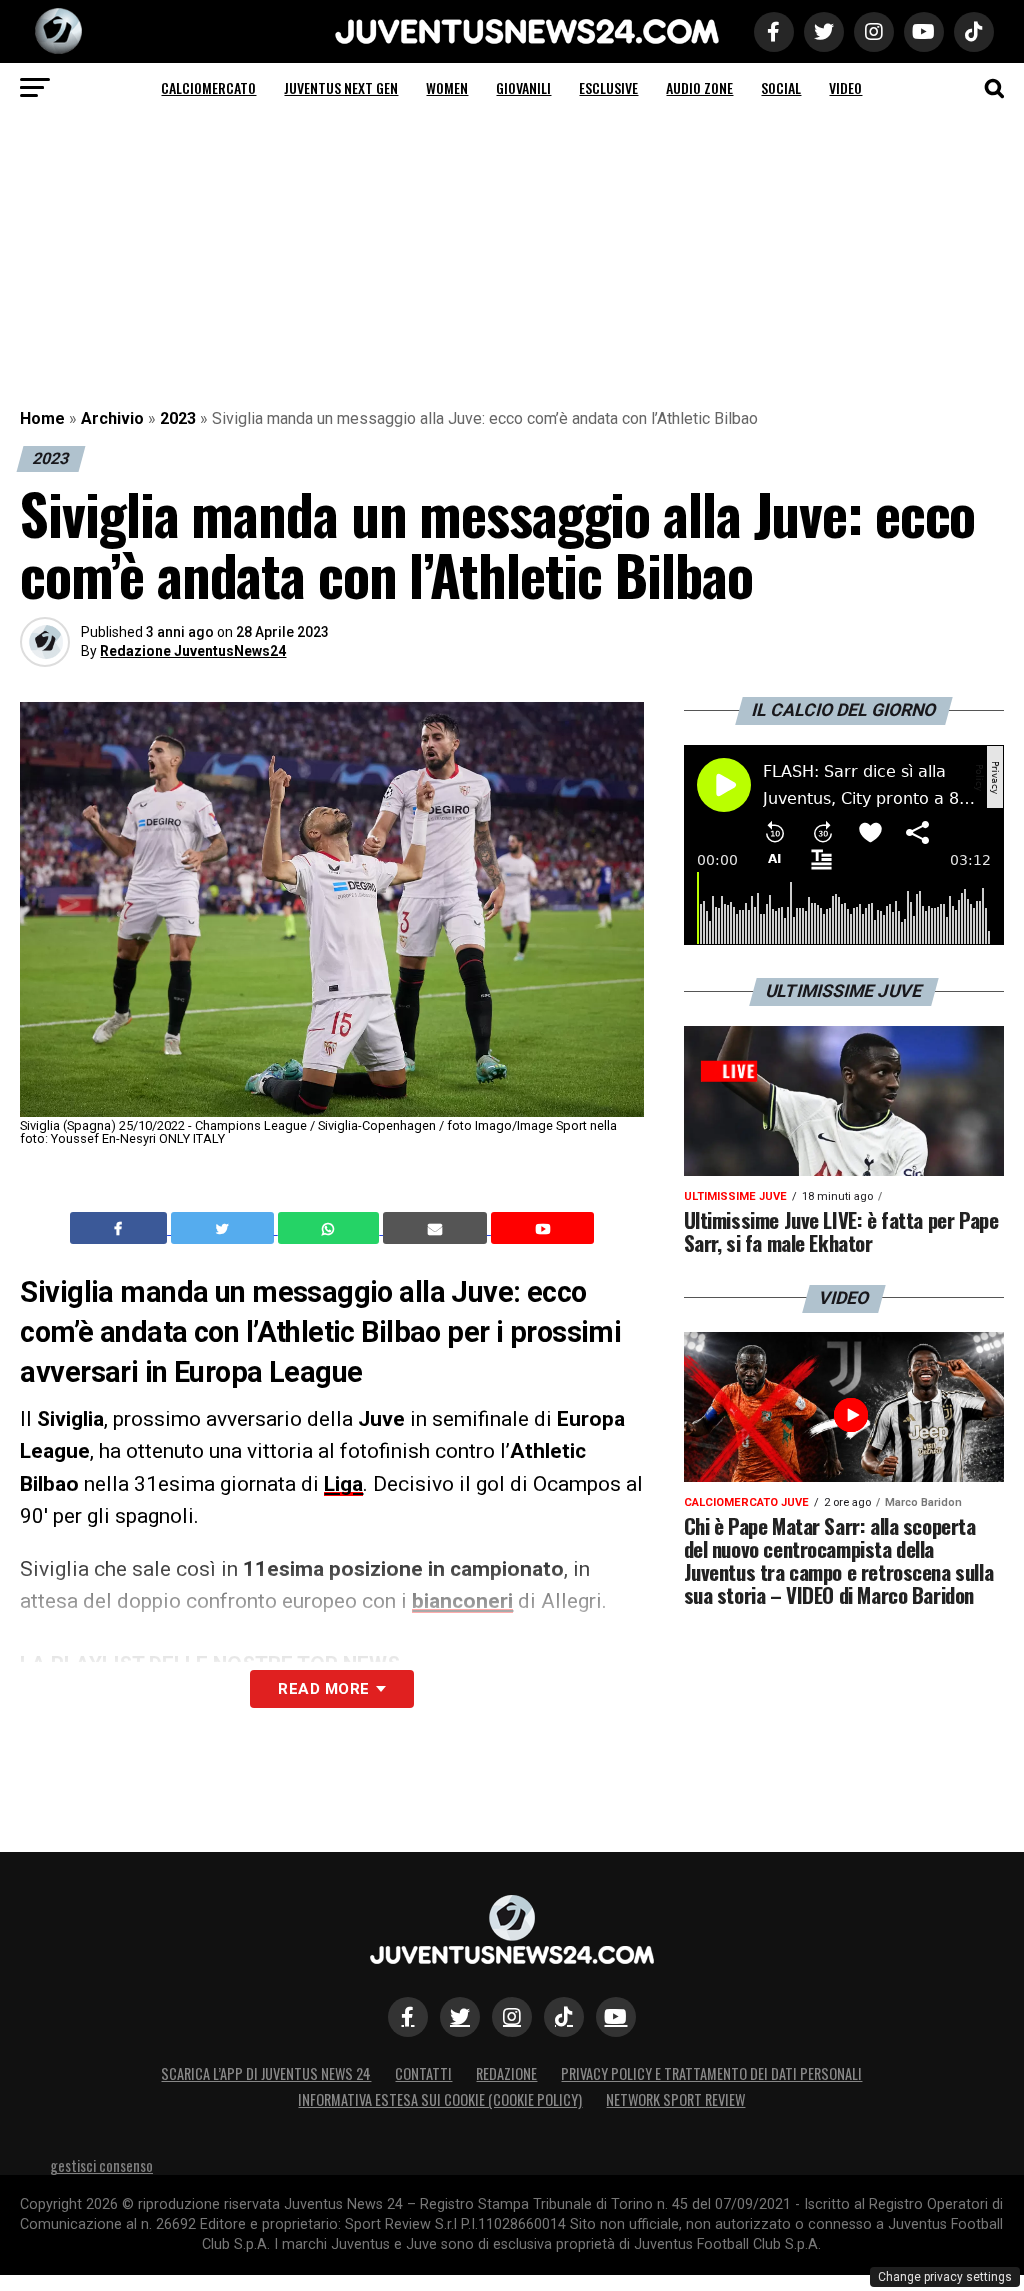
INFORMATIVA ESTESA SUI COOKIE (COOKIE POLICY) (440, 2099)
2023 (178, 418)
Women (447, 87)
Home (42, 418)
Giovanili (523, 87)
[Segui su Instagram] (512, 2017)
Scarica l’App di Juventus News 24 (266, 2073)
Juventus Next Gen (341, 87)
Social (781, 87)
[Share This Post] (331, 1228)
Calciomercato (208, 87)
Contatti (423, 2073)
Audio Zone (699, 87)
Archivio (112, 418)
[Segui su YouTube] (616, 2017)
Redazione (506, 2073)
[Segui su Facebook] (408, 2017)
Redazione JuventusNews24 (193, 651)
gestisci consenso (101, 2165)
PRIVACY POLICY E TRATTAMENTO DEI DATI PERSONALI (711, 2073)
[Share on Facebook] (121, 1228)
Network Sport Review (675, 2099)
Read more (323, 1689)
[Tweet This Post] (224, 1228)
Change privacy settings (945, 2277)
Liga (343, 1484)
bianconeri (462, 1601)
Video (845, 87)
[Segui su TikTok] (564, 2017)
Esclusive (608, 87)
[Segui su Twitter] (460, 2017)
